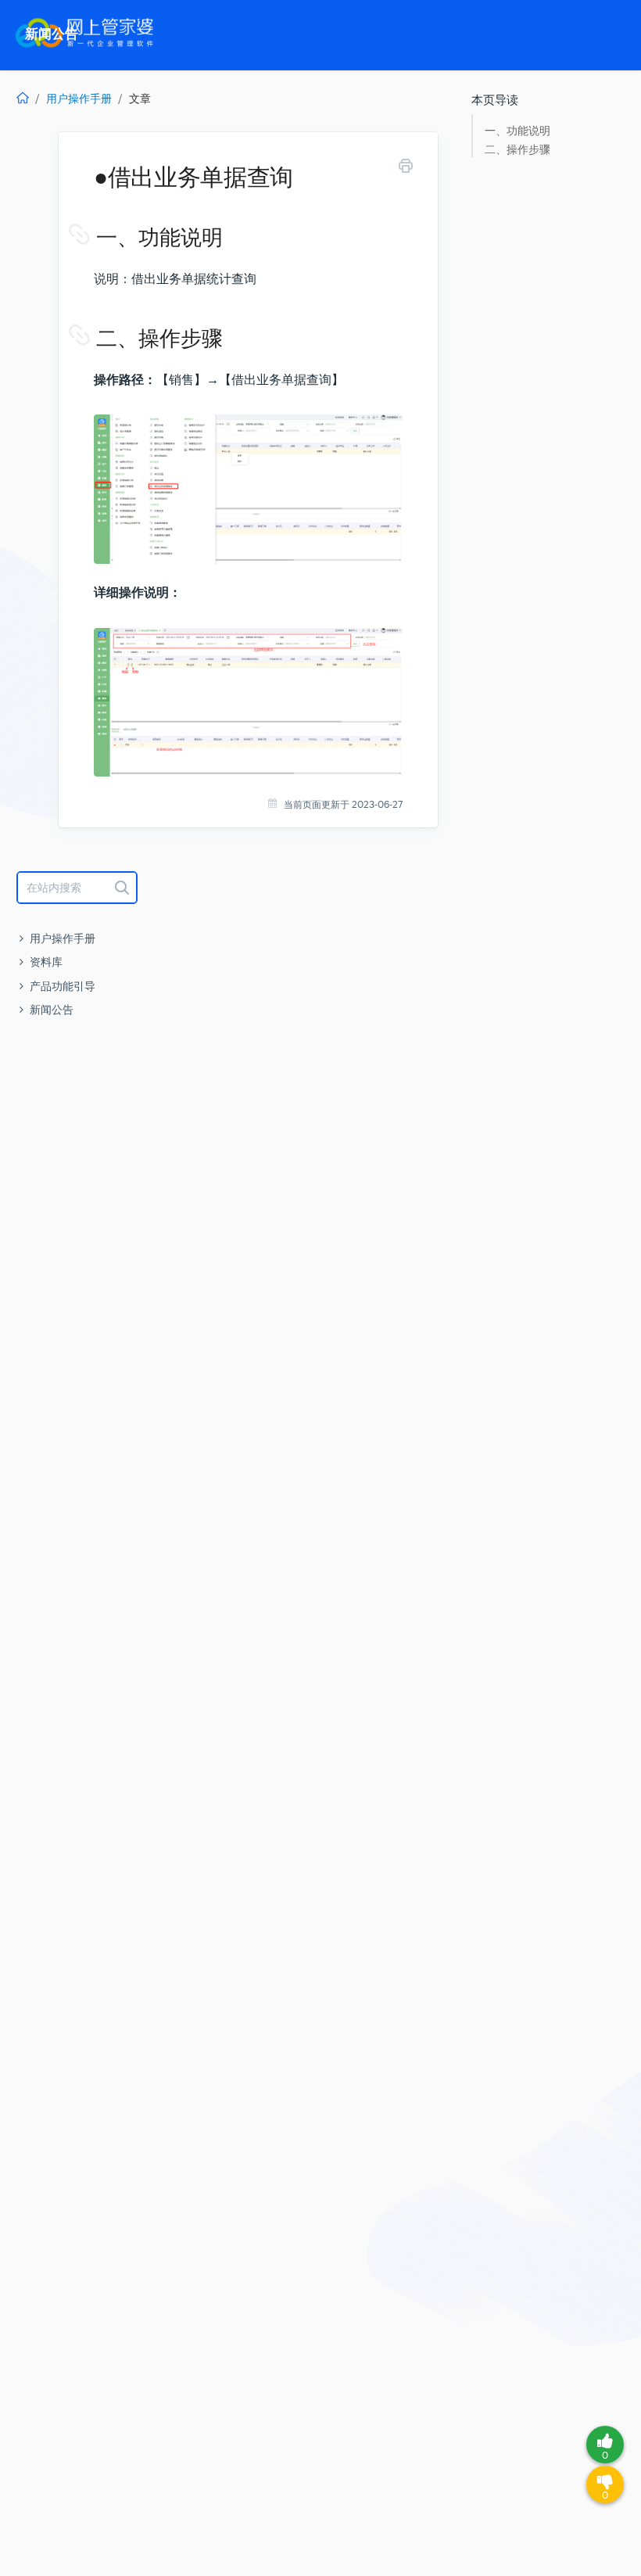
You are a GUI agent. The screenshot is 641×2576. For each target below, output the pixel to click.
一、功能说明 (517, 131)
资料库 (46, 962)
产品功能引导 (63, 986)
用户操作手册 (79, 99)
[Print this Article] (406, 169)
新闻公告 (52, 1010)
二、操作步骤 (517, 150)
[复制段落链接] (95, 238)
